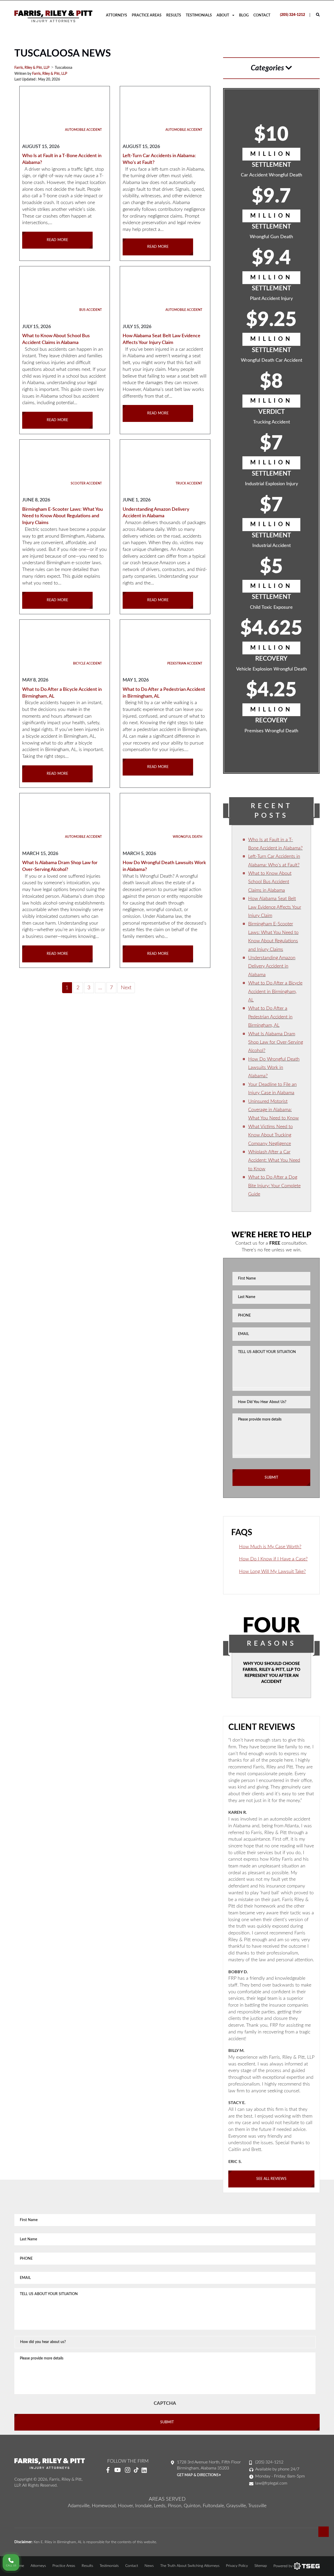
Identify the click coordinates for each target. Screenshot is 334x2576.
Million (271, 154)
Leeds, (160, 2506)
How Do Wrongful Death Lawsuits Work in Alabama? (274, 1068)
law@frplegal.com (271, 2483)
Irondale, (144, 2506)
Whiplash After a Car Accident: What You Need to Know (274, 1161)
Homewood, (104, 2506)
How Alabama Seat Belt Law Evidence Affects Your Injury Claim (275, 907)
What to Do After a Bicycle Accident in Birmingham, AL (275, 992)
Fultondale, (214, 2506)
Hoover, (126, 2506)
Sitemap (261, 2566)
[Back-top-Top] (324, 2532)
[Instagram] (128, 2470)
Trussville (257, 2506)
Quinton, (193, 2506)
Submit (271, 1478)
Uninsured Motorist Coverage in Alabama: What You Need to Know (273, 1110)
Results (174, 15)
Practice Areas (147, 15)
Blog (244, 15)
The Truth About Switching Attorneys (190, 2566)
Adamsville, (79, 2506)
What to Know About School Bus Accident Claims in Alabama (270, 882)
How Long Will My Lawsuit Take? (272, 1572)
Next (126, 988)
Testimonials (199, 15)
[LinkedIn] (146, 2470)
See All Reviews (271, 2179)
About (223, 15)
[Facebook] (108, 2470)
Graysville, (237, 2506)
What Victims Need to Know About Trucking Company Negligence (270, 1135)
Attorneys (117, 15)
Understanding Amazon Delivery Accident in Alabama (272, 966)
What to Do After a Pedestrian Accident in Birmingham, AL (270, 1017)
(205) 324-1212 (293, 15)
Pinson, (175, 2506)
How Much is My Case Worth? (270, 1547)
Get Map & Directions (198, 2475)
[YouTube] (118, 2470)
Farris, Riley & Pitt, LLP (50, 74)
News (149, 2566)
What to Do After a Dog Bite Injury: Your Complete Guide (274, 1186)
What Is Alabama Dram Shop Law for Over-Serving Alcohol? (276, 1043)
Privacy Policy (237, 2566)
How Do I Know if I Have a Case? (273, 1559)
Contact (262, 15)
